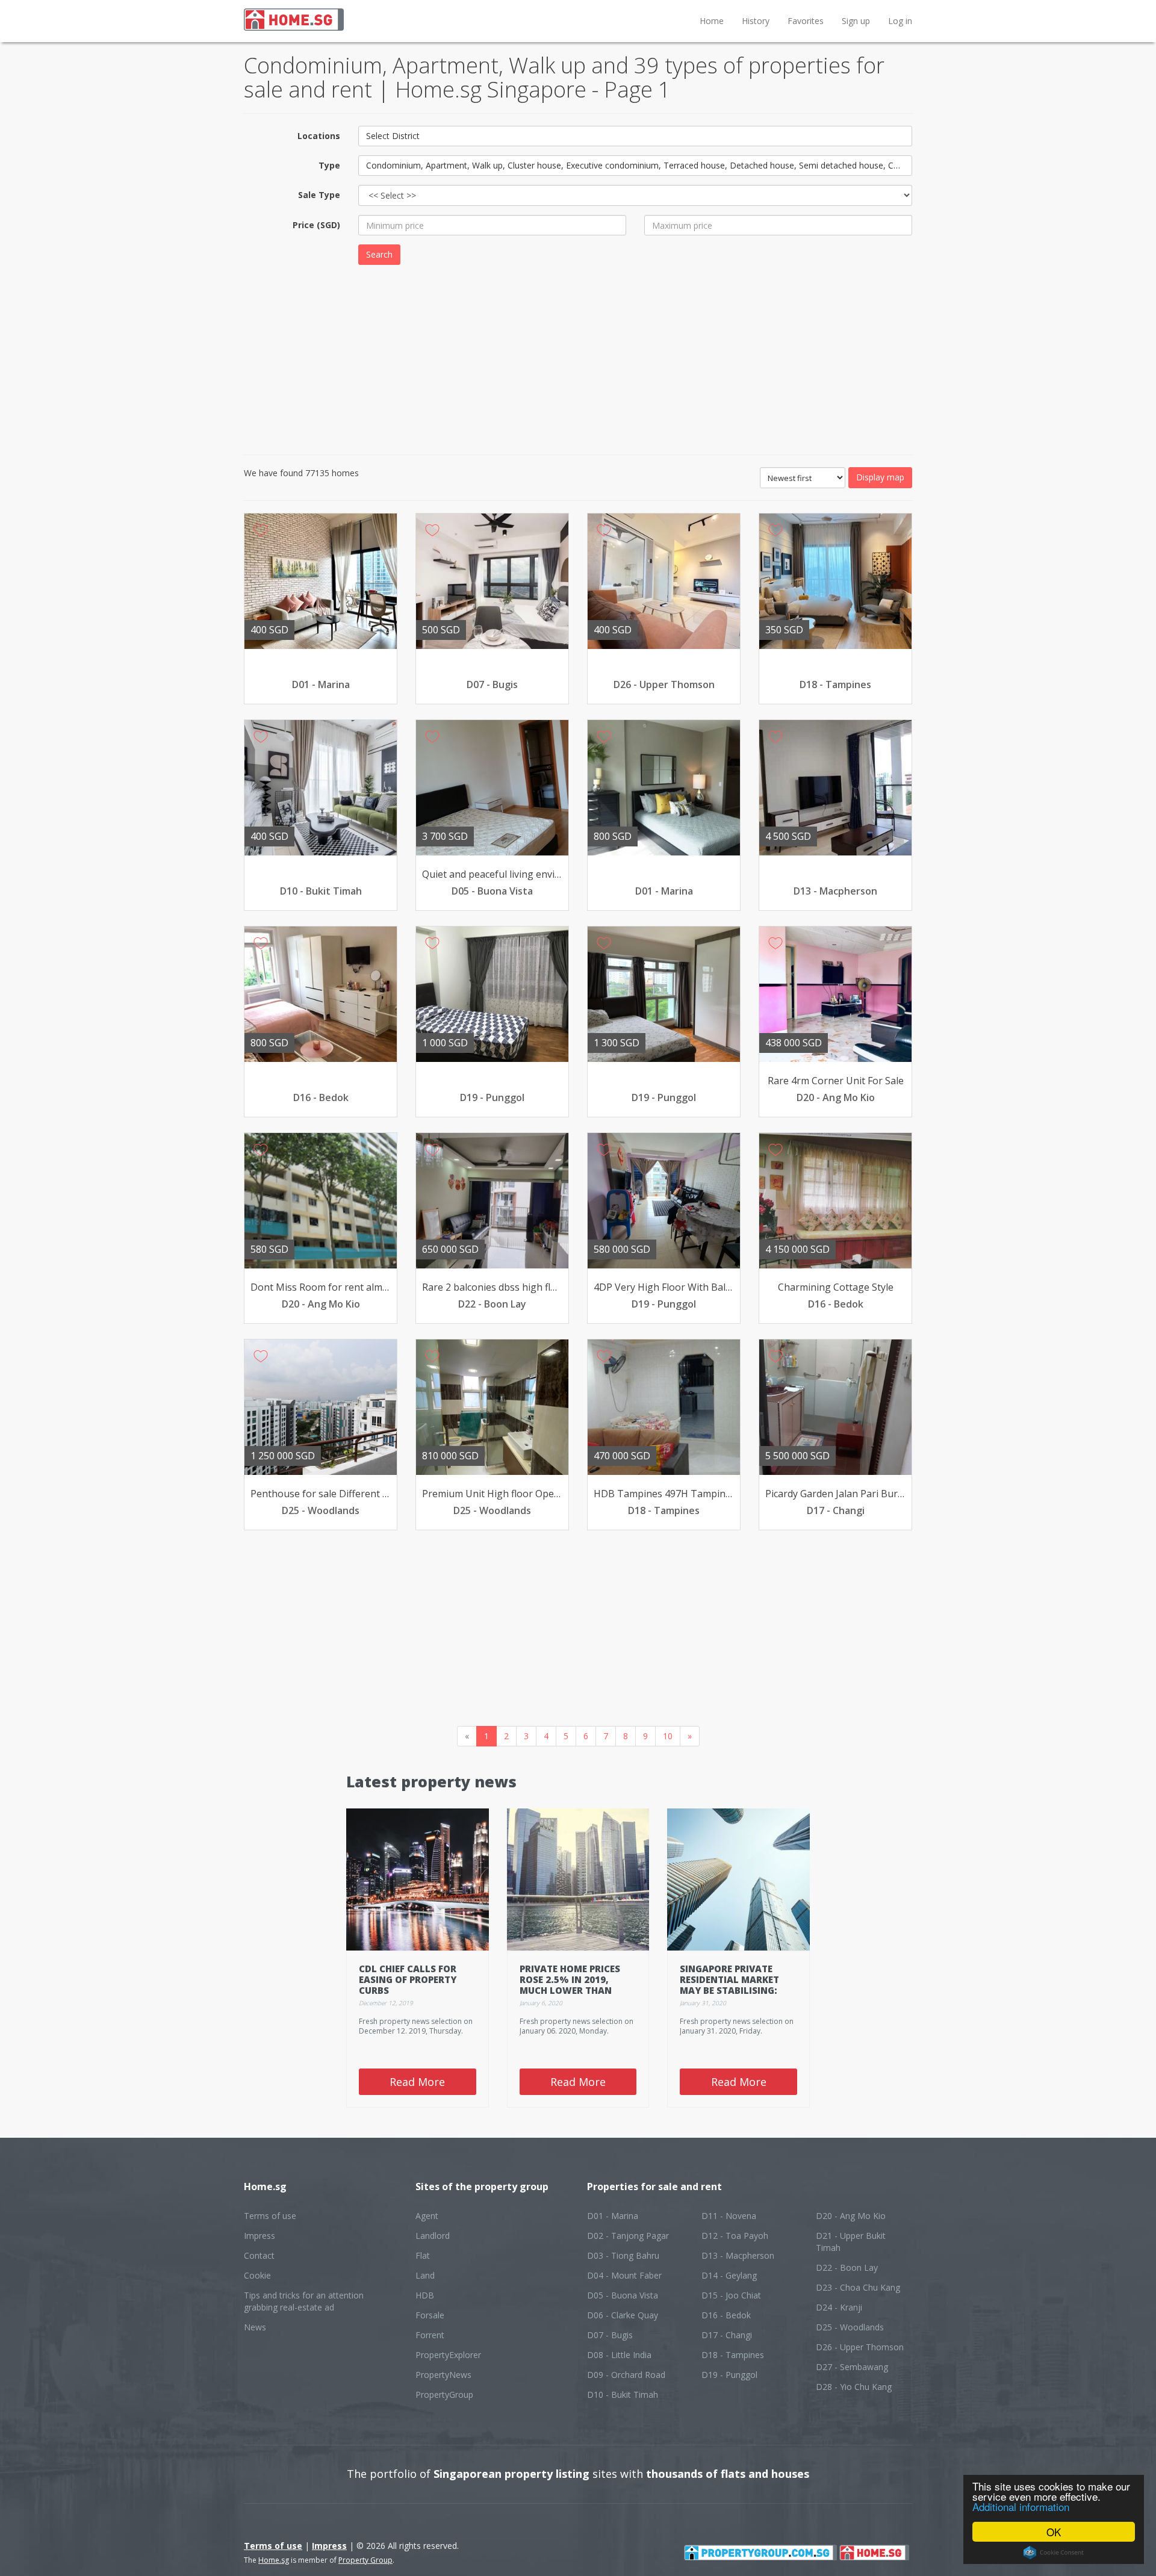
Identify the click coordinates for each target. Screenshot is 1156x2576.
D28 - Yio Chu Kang (854, 2387)
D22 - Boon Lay (847, 2267)
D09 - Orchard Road (626, 2375)
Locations (319, 136)
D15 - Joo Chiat (731, 2295)
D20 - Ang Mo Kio (851, 2216)
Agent (427, 2216)
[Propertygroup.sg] (760, 2552)
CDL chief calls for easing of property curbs (408, 1979)
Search (379, 254)
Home (712, 21)
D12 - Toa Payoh (735, 2236)
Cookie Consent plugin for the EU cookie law (1054, 2553)
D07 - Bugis (610, 2335)
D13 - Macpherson (738, 2255)
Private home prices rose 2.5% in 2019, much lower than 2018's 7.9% (570, 1985)
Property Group (365, 2560)
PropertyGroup (444, 2394)
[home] (874, 2552)
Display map (880, 477)
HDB (425, 2295)
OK (1054, 2532)
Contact (259, 2255)
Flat (423, 2255)
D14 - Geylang (729, 2275)
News (255, 2327)
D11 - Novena (729, 2216)
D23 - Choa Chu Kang (858, 2287)
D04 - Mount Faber (624, 2275)
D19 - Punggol (729, 2375)
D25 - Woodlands (850, 2327)
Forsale (430, 2315)
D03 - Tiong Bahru (623, 2255)
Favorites (806, 21)
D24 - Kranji (839, 2307)
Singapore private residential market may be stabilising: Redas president (729, 1985)
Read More (417, 2082)
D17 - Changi (727, 2335)
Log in (900, 21)
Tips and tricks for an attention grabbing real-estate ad (304, 2301)
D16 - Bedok (726, 2315)
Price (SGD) (316, 225)
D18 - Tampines (733, 2355)
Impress (259, 2236)
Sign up (856, 21)
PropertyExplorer (448, 2355)
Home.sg (274, 2560)
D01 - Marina (613, 2216)
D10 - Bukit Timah (623, 2394)
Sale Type (319, 195)
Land (425, 2275)
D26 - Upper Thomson (860, 2347)
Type (329, 165)
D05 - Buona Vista (623, 2295)
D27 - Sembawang (852, 2367)
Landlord (433, 2236)
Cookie (257, 2275)
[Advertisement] (578, 358)
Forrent (430, 2335)
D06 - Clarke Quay (623, 2315)
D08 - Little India (619, 2355)
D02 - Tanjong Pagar (628, 2236)
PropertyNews (443, 2375)
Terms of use (270, 2216)
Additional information (1021, 2506)
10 (668, 1736)
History (756, 21)
